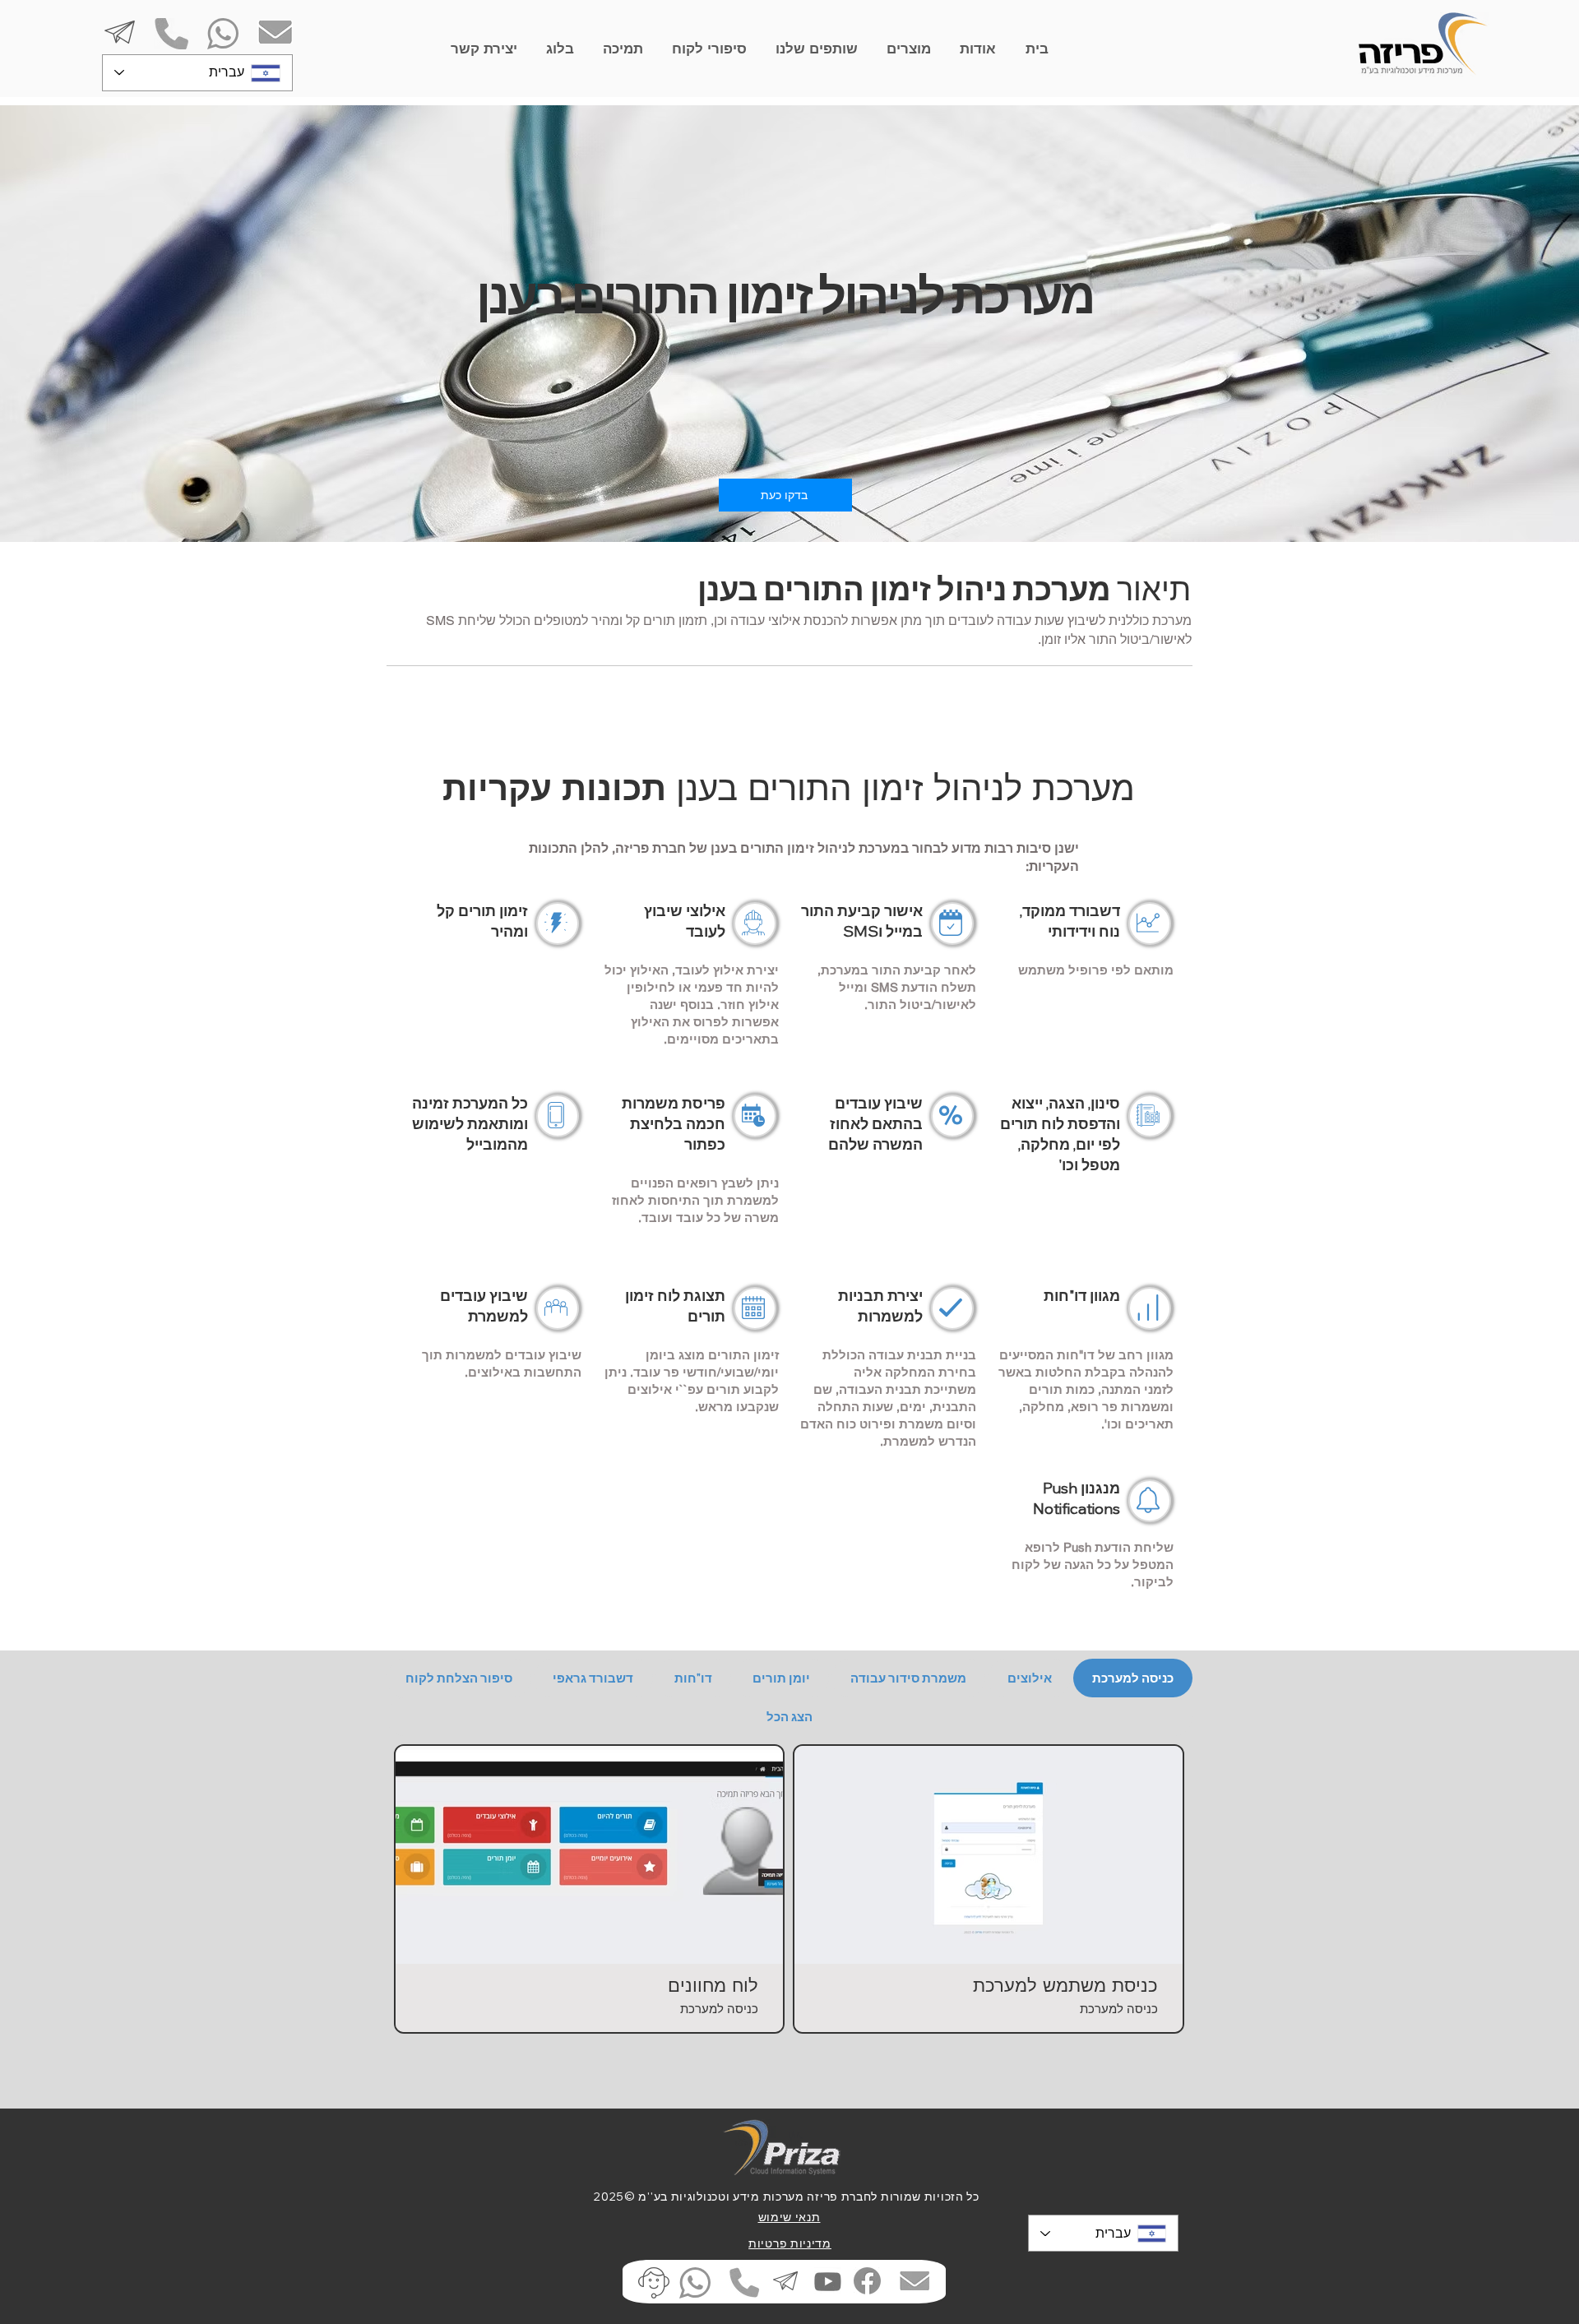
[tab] (1133, 1678)
